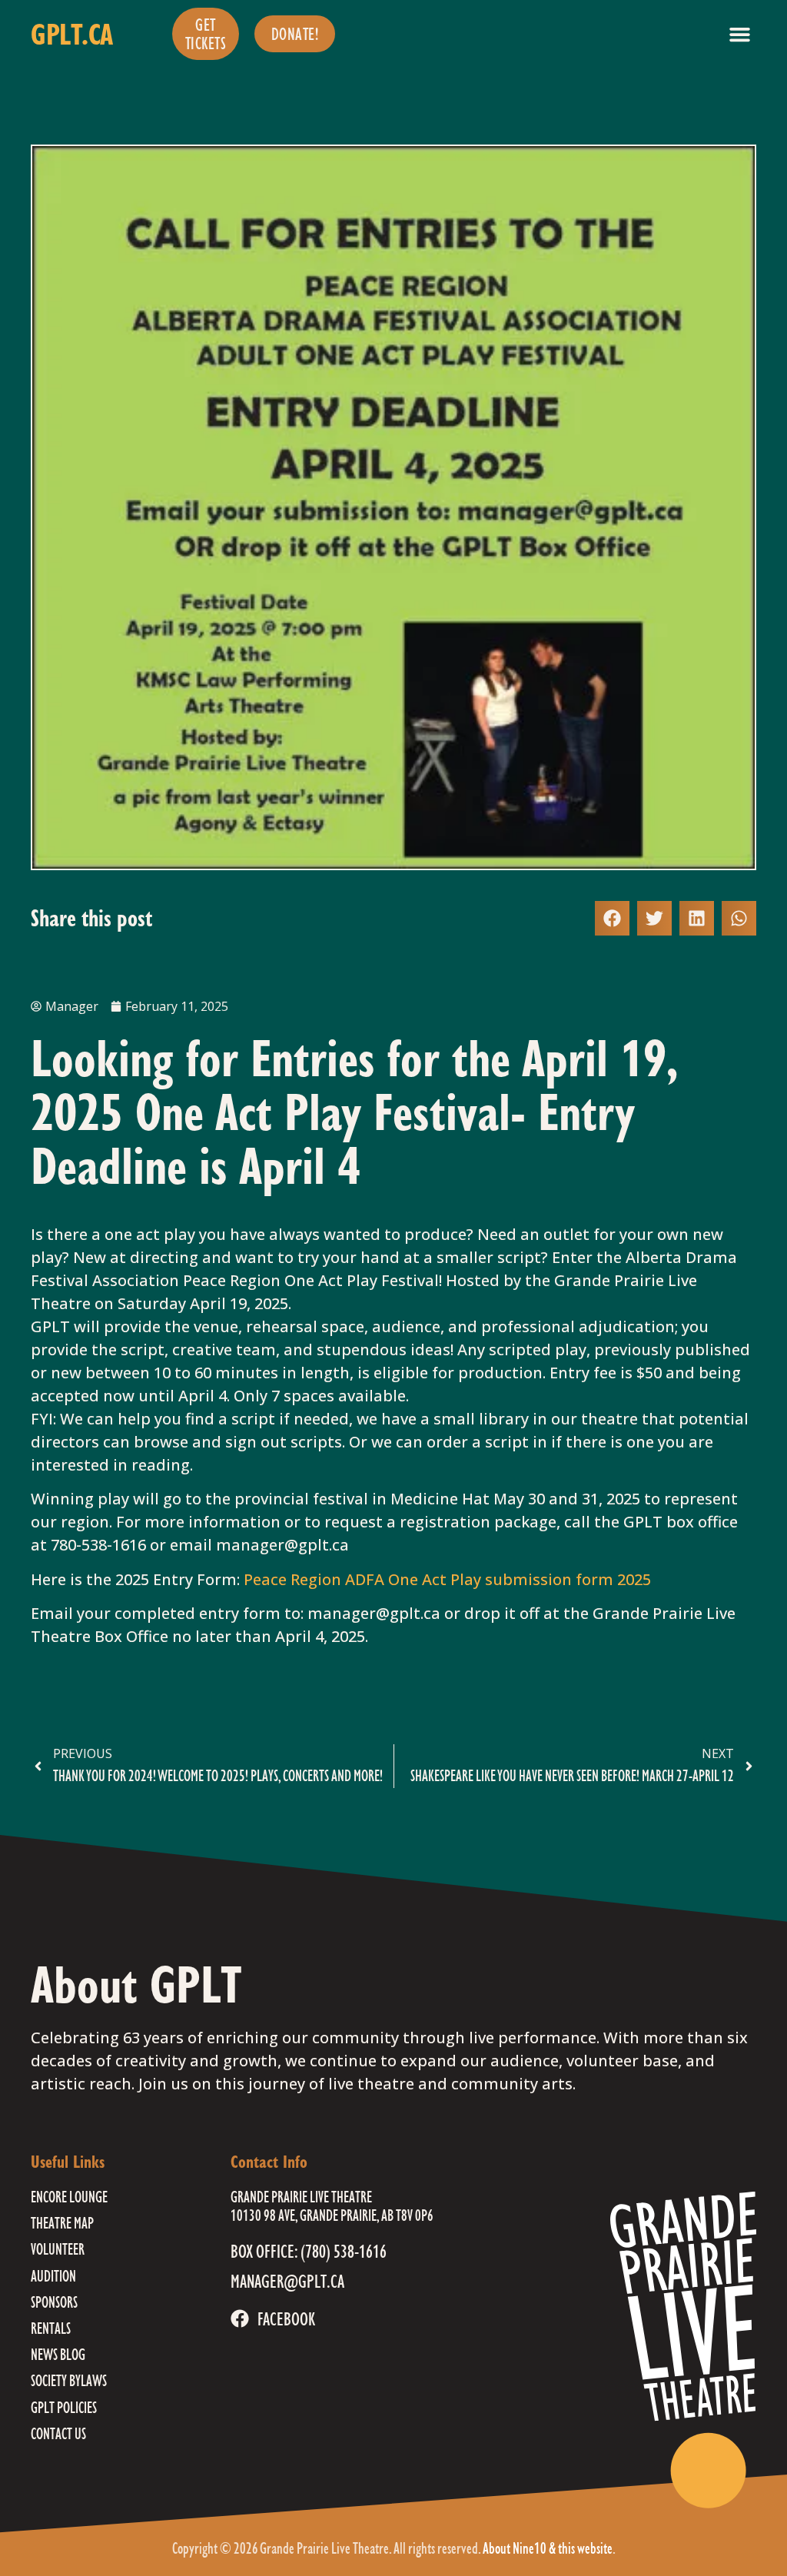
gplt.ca (72, 34)
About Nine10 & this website (548, 2548)
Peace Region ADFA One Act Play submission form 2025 (449, 1579)
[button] (740, 34)
